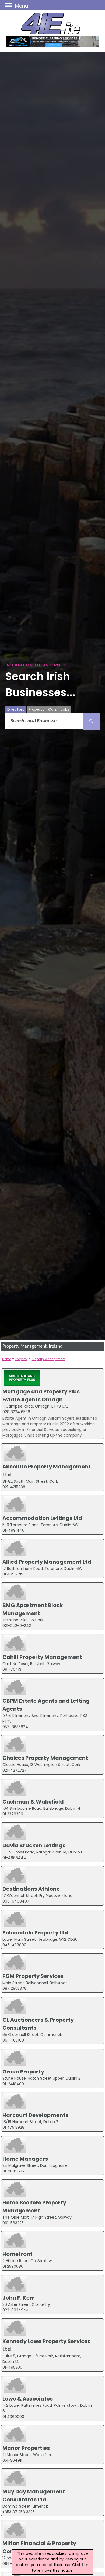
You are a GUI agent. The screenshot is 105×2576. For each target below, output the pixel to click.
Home (7, 1359)
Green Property (23, 2072)
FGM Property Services (33, 1976)
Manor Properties (26, 2448)
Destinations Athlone (31, 1889)
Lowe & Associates (28, 2399)
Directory (16, 709)
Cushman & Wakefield (33, 1802)
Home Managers (25, 2159)
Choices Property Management (45, 1758)
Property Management (49, 1359)
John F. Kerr (18, 2298)
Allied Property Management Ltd (47, 1562)
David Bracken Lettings (34, 1845)
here (86, 2565)
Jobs (65, 709)
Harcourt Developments (35, 2115)
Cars (52, 709)
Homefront (17, 2254)
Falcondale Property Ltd (35, 1933)
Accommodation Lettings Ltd (42, 1518)
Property (36, 709)
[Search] (91, 721)
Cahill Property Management (42, 1657)
